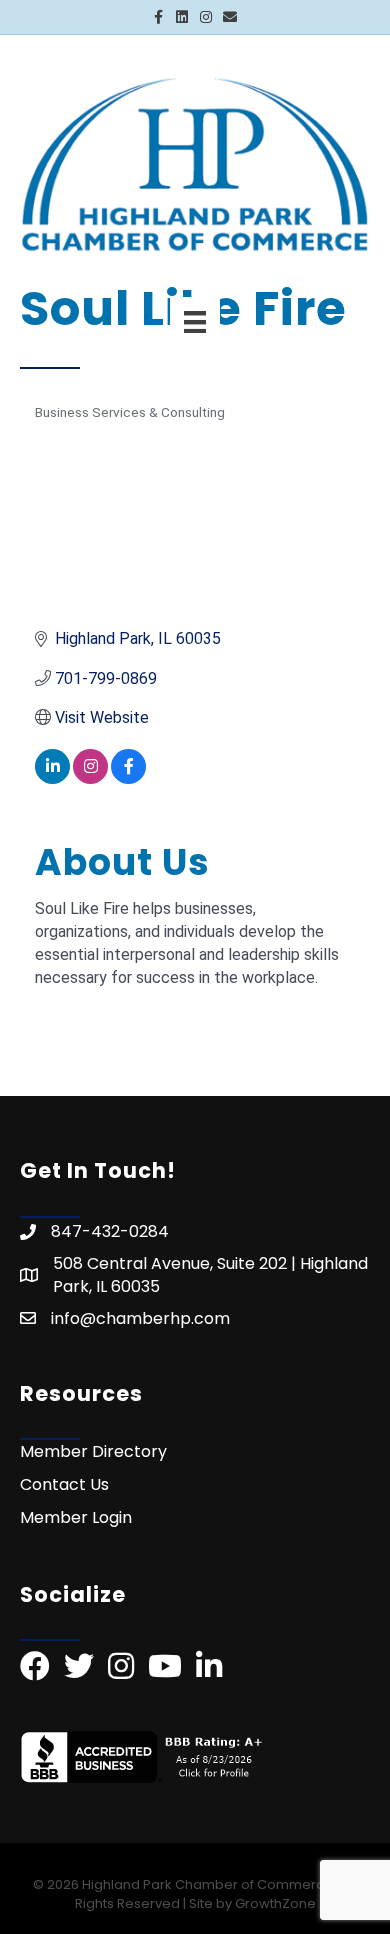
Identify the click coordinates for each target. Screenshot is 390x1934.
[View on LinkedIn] (52, 778)
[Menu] (195, 322)
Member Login (76, 1517)
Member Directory (93, 1451)
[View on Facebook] (128, 778)
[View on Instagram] (90, 778)
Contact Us (64, 1484)
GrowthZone (275, 1903)
